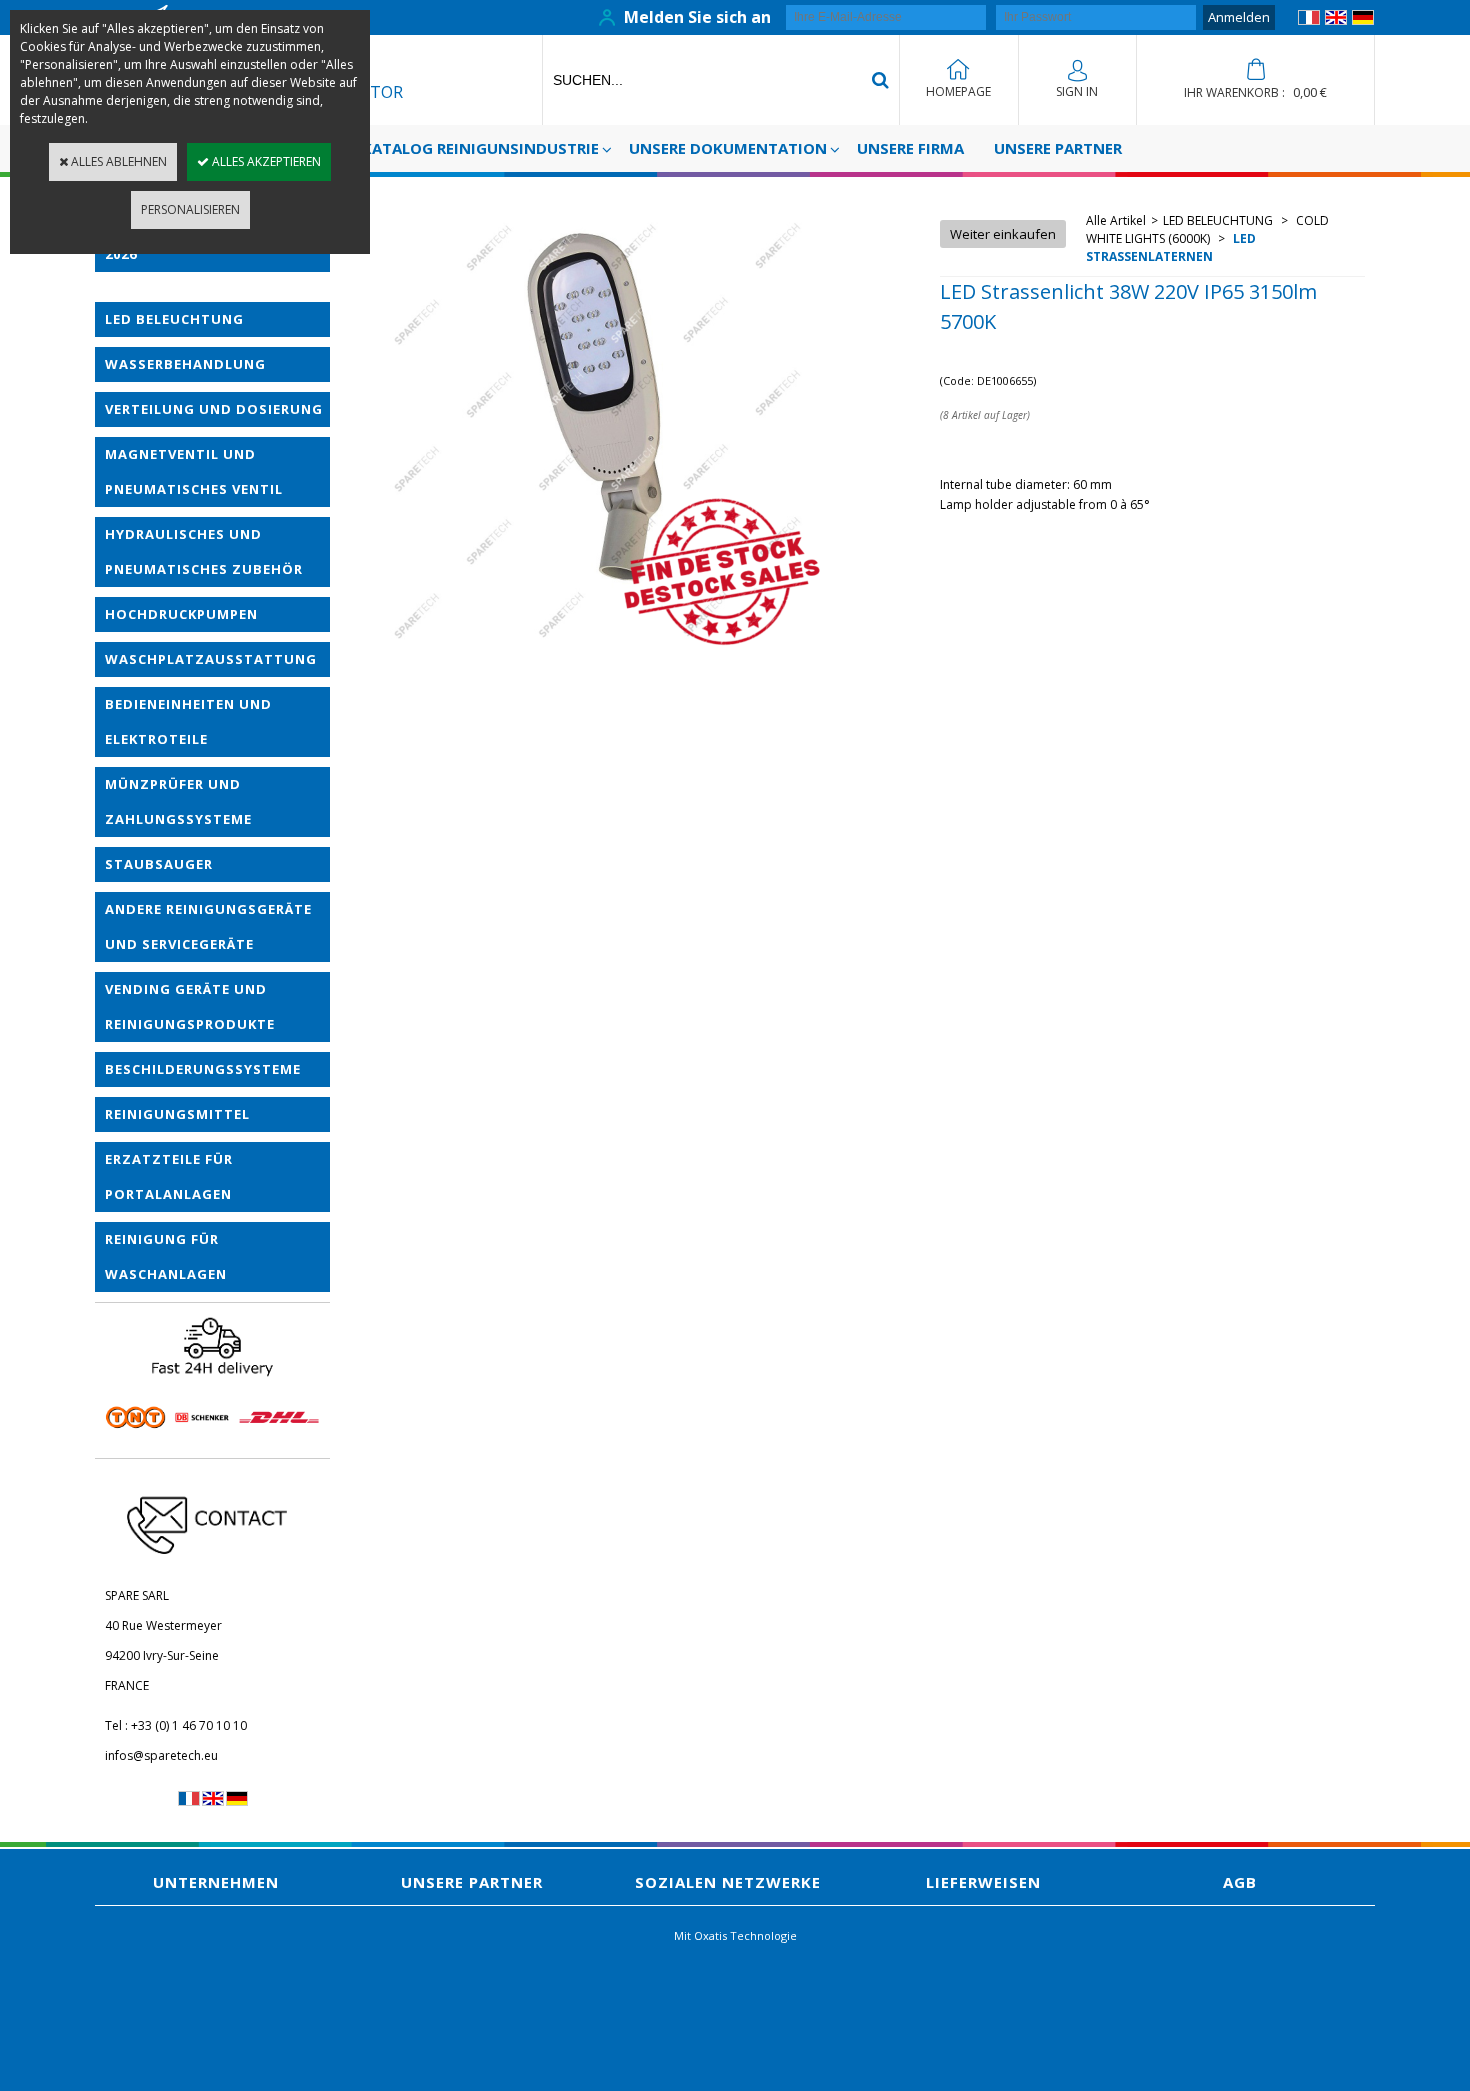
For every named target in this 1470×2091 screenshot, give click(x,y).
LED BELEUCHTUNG (174, 319)
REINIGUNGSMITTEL (177, 1114)
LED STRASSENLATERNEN (1171, 247)
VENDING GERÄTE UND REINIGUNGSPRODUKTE (190, 1006)
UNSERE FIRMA (910, 148)
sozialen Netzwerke (728, 1882)
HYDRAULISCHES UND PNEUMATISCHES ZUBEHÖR (204, 551)
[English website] (1336, 20)
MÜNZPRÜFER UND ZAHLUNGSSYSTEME (178, 801)
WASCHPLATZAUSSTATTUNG (211, 659)
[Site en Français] (1309, 20)
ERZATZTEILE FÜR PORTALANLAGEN (169, 1176)
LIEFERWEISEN (983, 1882)
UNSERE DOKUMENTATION (728, 148)
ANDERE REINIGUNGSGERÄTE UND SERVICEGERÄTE (208, 926)
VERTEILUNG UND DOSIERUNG (214, 409)
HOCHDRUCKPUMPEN (181, 614)
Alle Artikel (1116, 220)
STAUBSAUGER (159, 864)
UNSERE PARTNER (1058, 148)
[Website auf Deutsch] (1363, 20)
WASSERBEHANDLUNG (185, 364)
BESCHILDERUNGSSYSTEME (203, 1069)
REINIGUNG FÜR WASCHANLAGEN (166, 1256)
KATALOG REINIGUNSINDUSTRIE (480, 148)
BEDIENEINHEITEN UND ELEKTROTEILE (188, 721)
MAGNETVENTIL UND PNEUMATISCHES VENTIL (194, 471)
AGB (1240, 1882)
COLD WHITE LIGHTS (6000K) (1207, 229)
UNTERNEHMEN (216, 1882)
